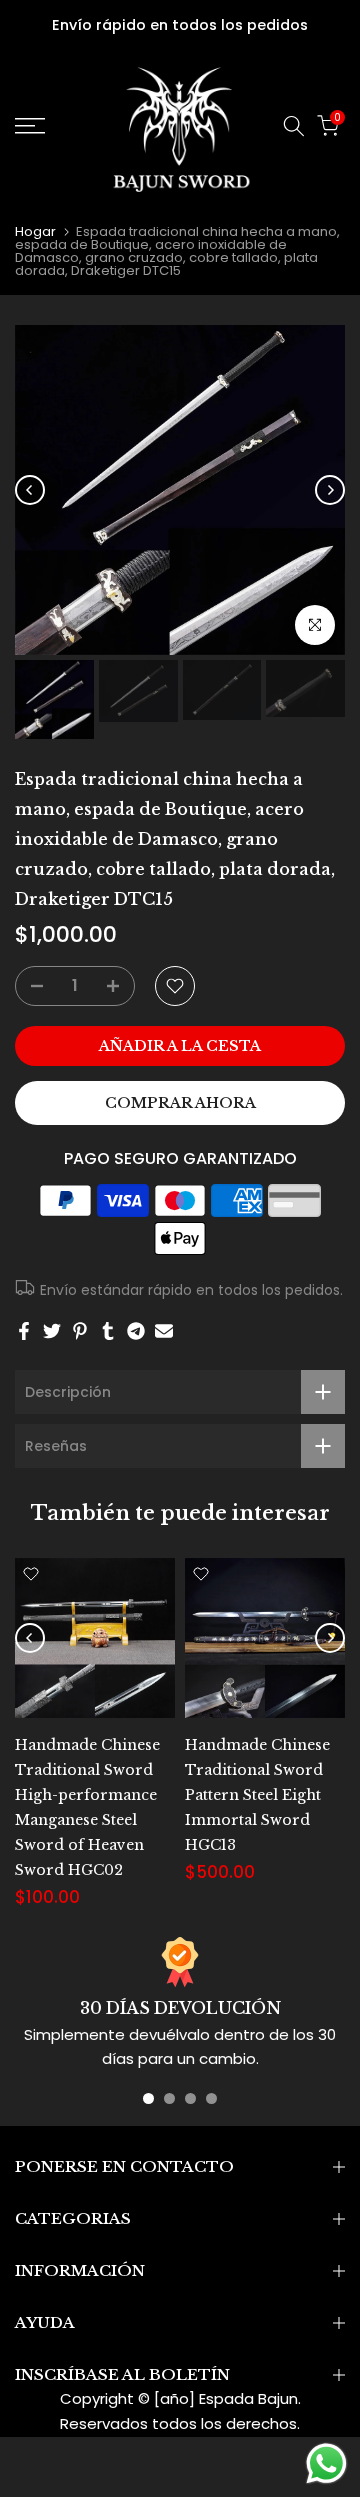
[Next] (330, 490)
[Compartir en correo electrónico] (164, 1331)
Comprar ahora (180, 1103)
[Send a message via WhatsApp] (326, 2463)
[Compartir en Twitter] (52, 1331)
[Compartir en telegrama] (136, 1331)
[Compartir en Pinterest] (80, 1331)
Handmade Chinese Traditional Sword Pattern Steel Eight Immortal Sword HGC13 (257, 1795)
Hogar (35, 231)
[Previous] (30, 490)
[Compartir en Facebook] (24, 1331)
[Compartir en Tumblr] (108, 1331)
